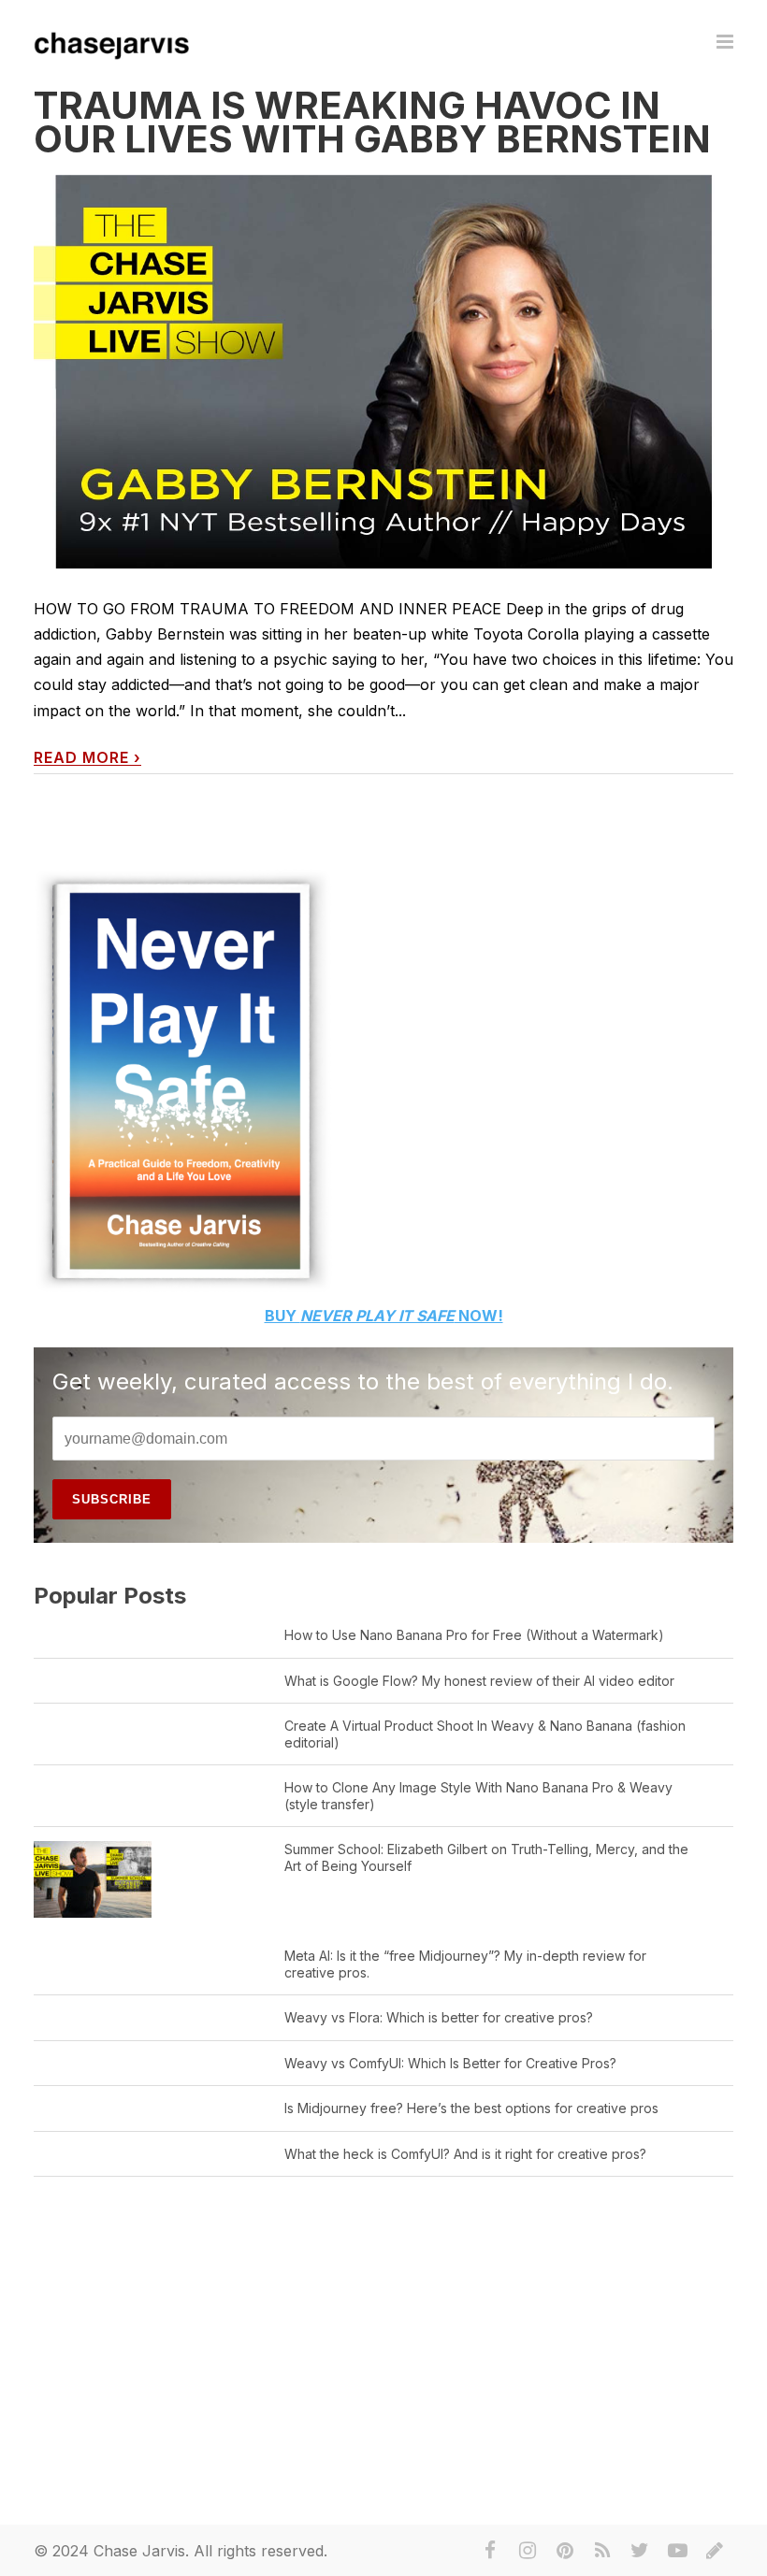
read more (87, 758)
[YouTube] (677, 2551)
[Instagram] (528, 2551)
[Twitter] (640, 2551)
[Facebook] (490, 2551)
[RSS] (602, 2551)
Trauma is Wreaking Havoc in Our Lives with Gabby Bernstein (372, 122)
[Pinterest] (565, 2551)
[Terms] (715, 2551)
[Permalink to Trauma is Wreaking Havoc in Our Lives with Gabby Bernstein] (383, 372)
